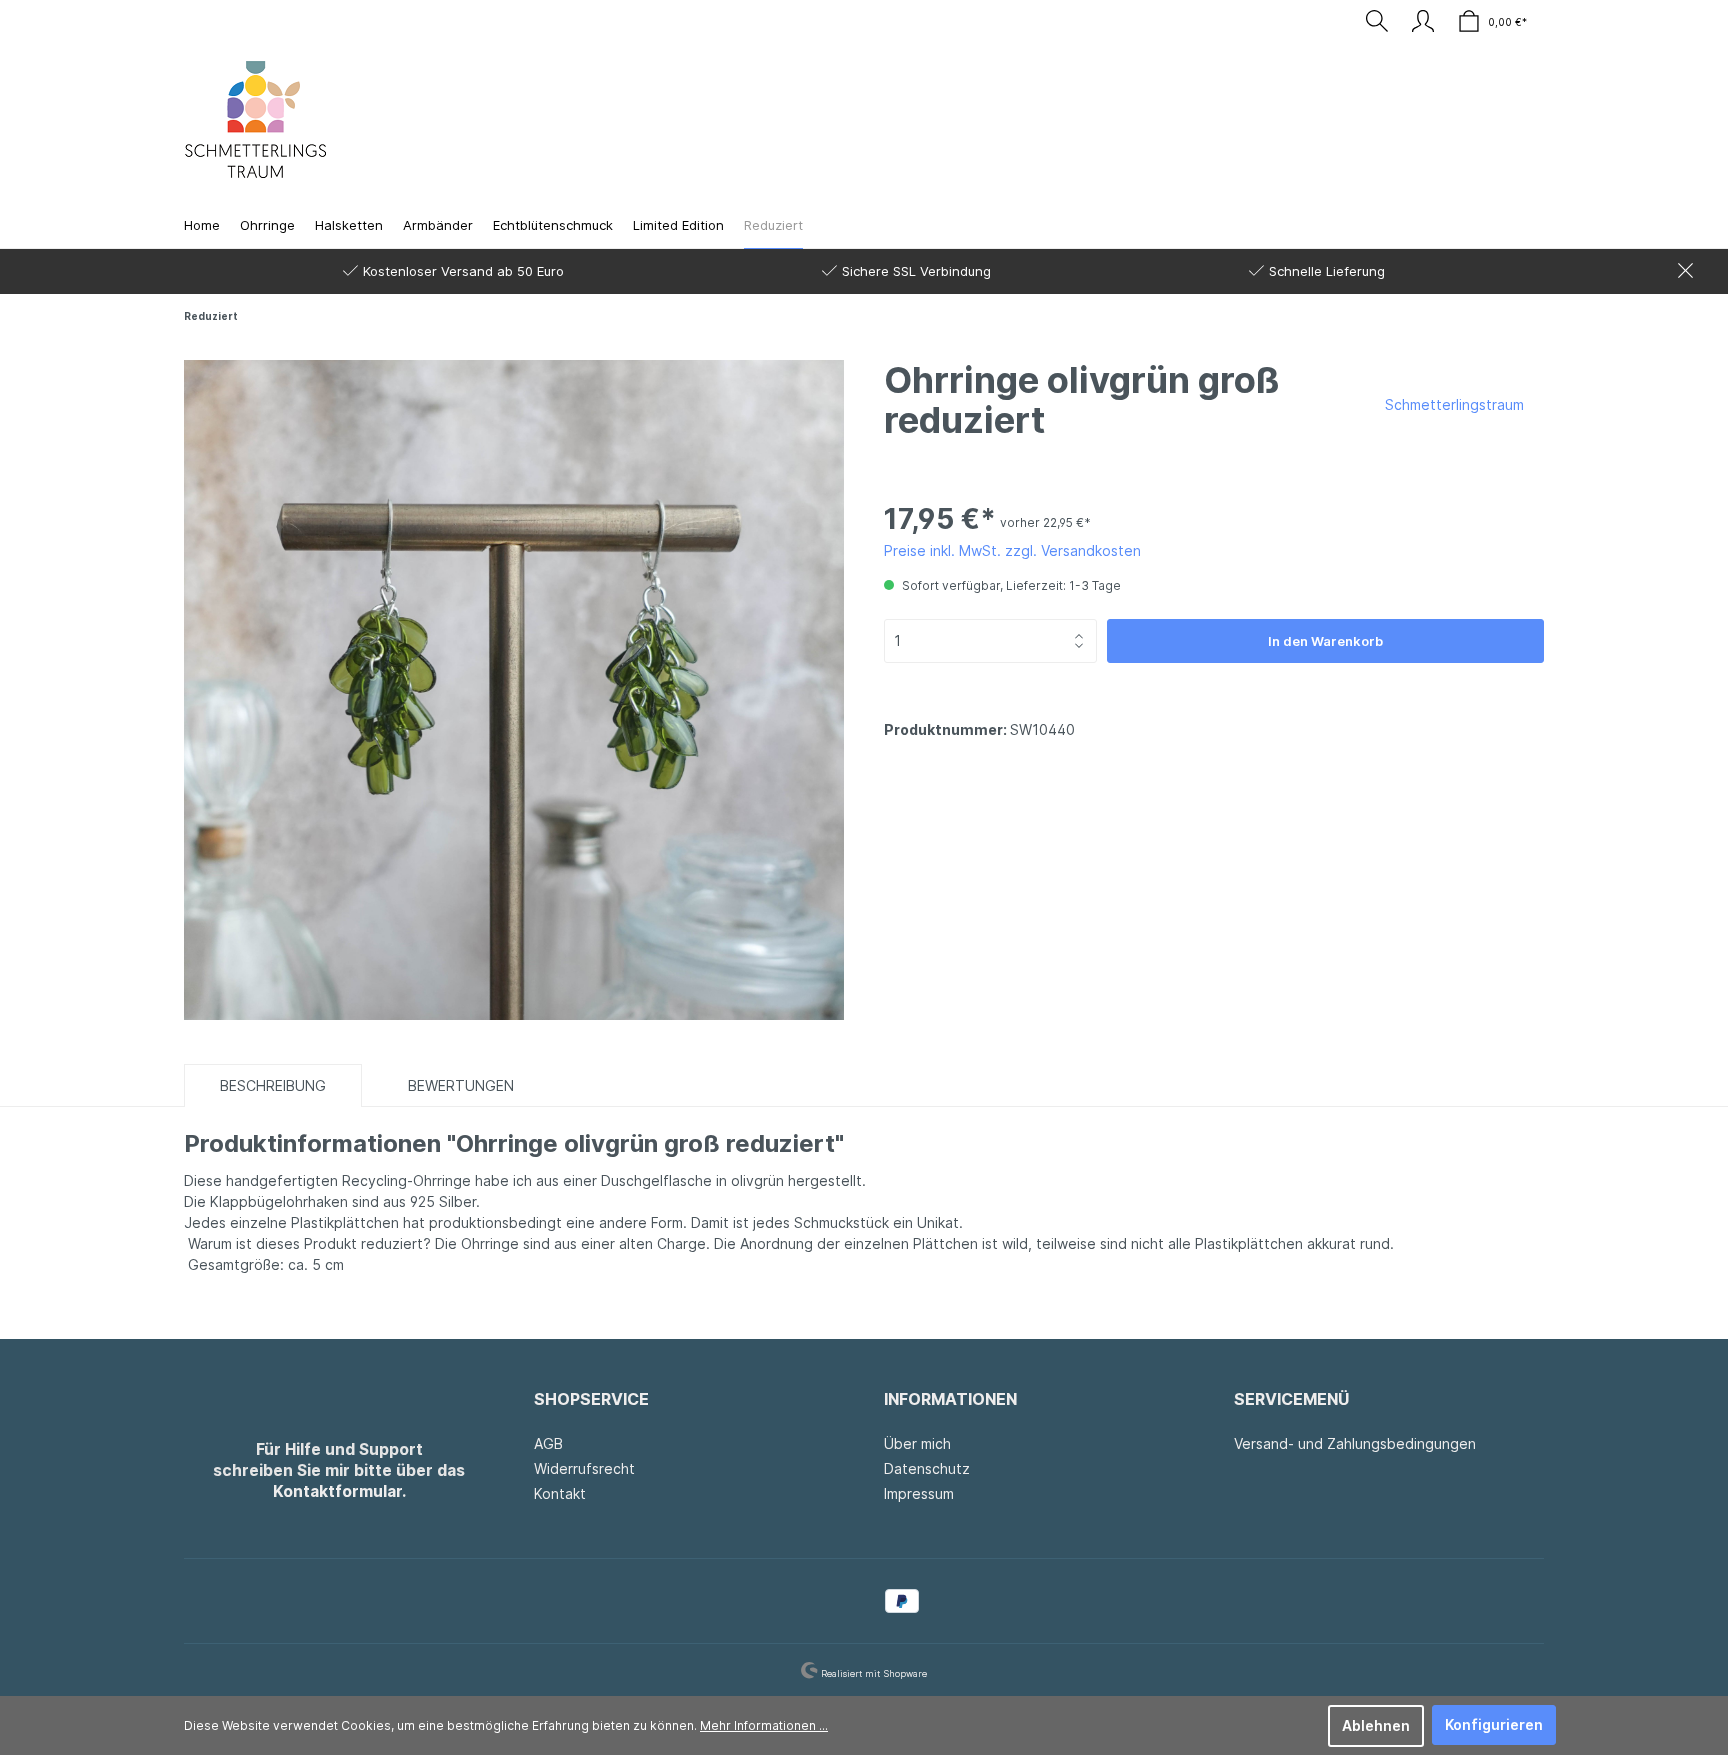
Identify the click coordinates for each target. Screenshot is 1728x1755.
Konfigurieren (1494, 1724)
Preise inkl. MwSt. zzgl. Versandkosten (1012, 550)
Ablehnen (1376, 1725)
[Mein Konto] (1423, 21)
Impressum (919, 1493)
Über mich (917, 1443)
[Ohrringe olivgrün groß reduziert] (514, 687)
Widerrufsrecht (584, 1468)
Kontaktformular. (339, 1491)
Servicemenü (1291, 1399)
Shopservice (591, 1399)
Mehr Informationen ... (764, 1725)
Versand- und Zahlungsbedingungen (1355, 1443)
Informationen (950, 1399)
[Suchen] (1377, 21)
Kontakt (560, 1493)
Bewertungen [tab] (461, 1085)
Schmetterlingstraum (1454, 404)
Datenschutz (927, 1468)
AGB (548, 1443)
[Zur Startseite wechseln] (256, 120)
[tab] (273, 1085)
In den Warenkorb (1325, 641)
